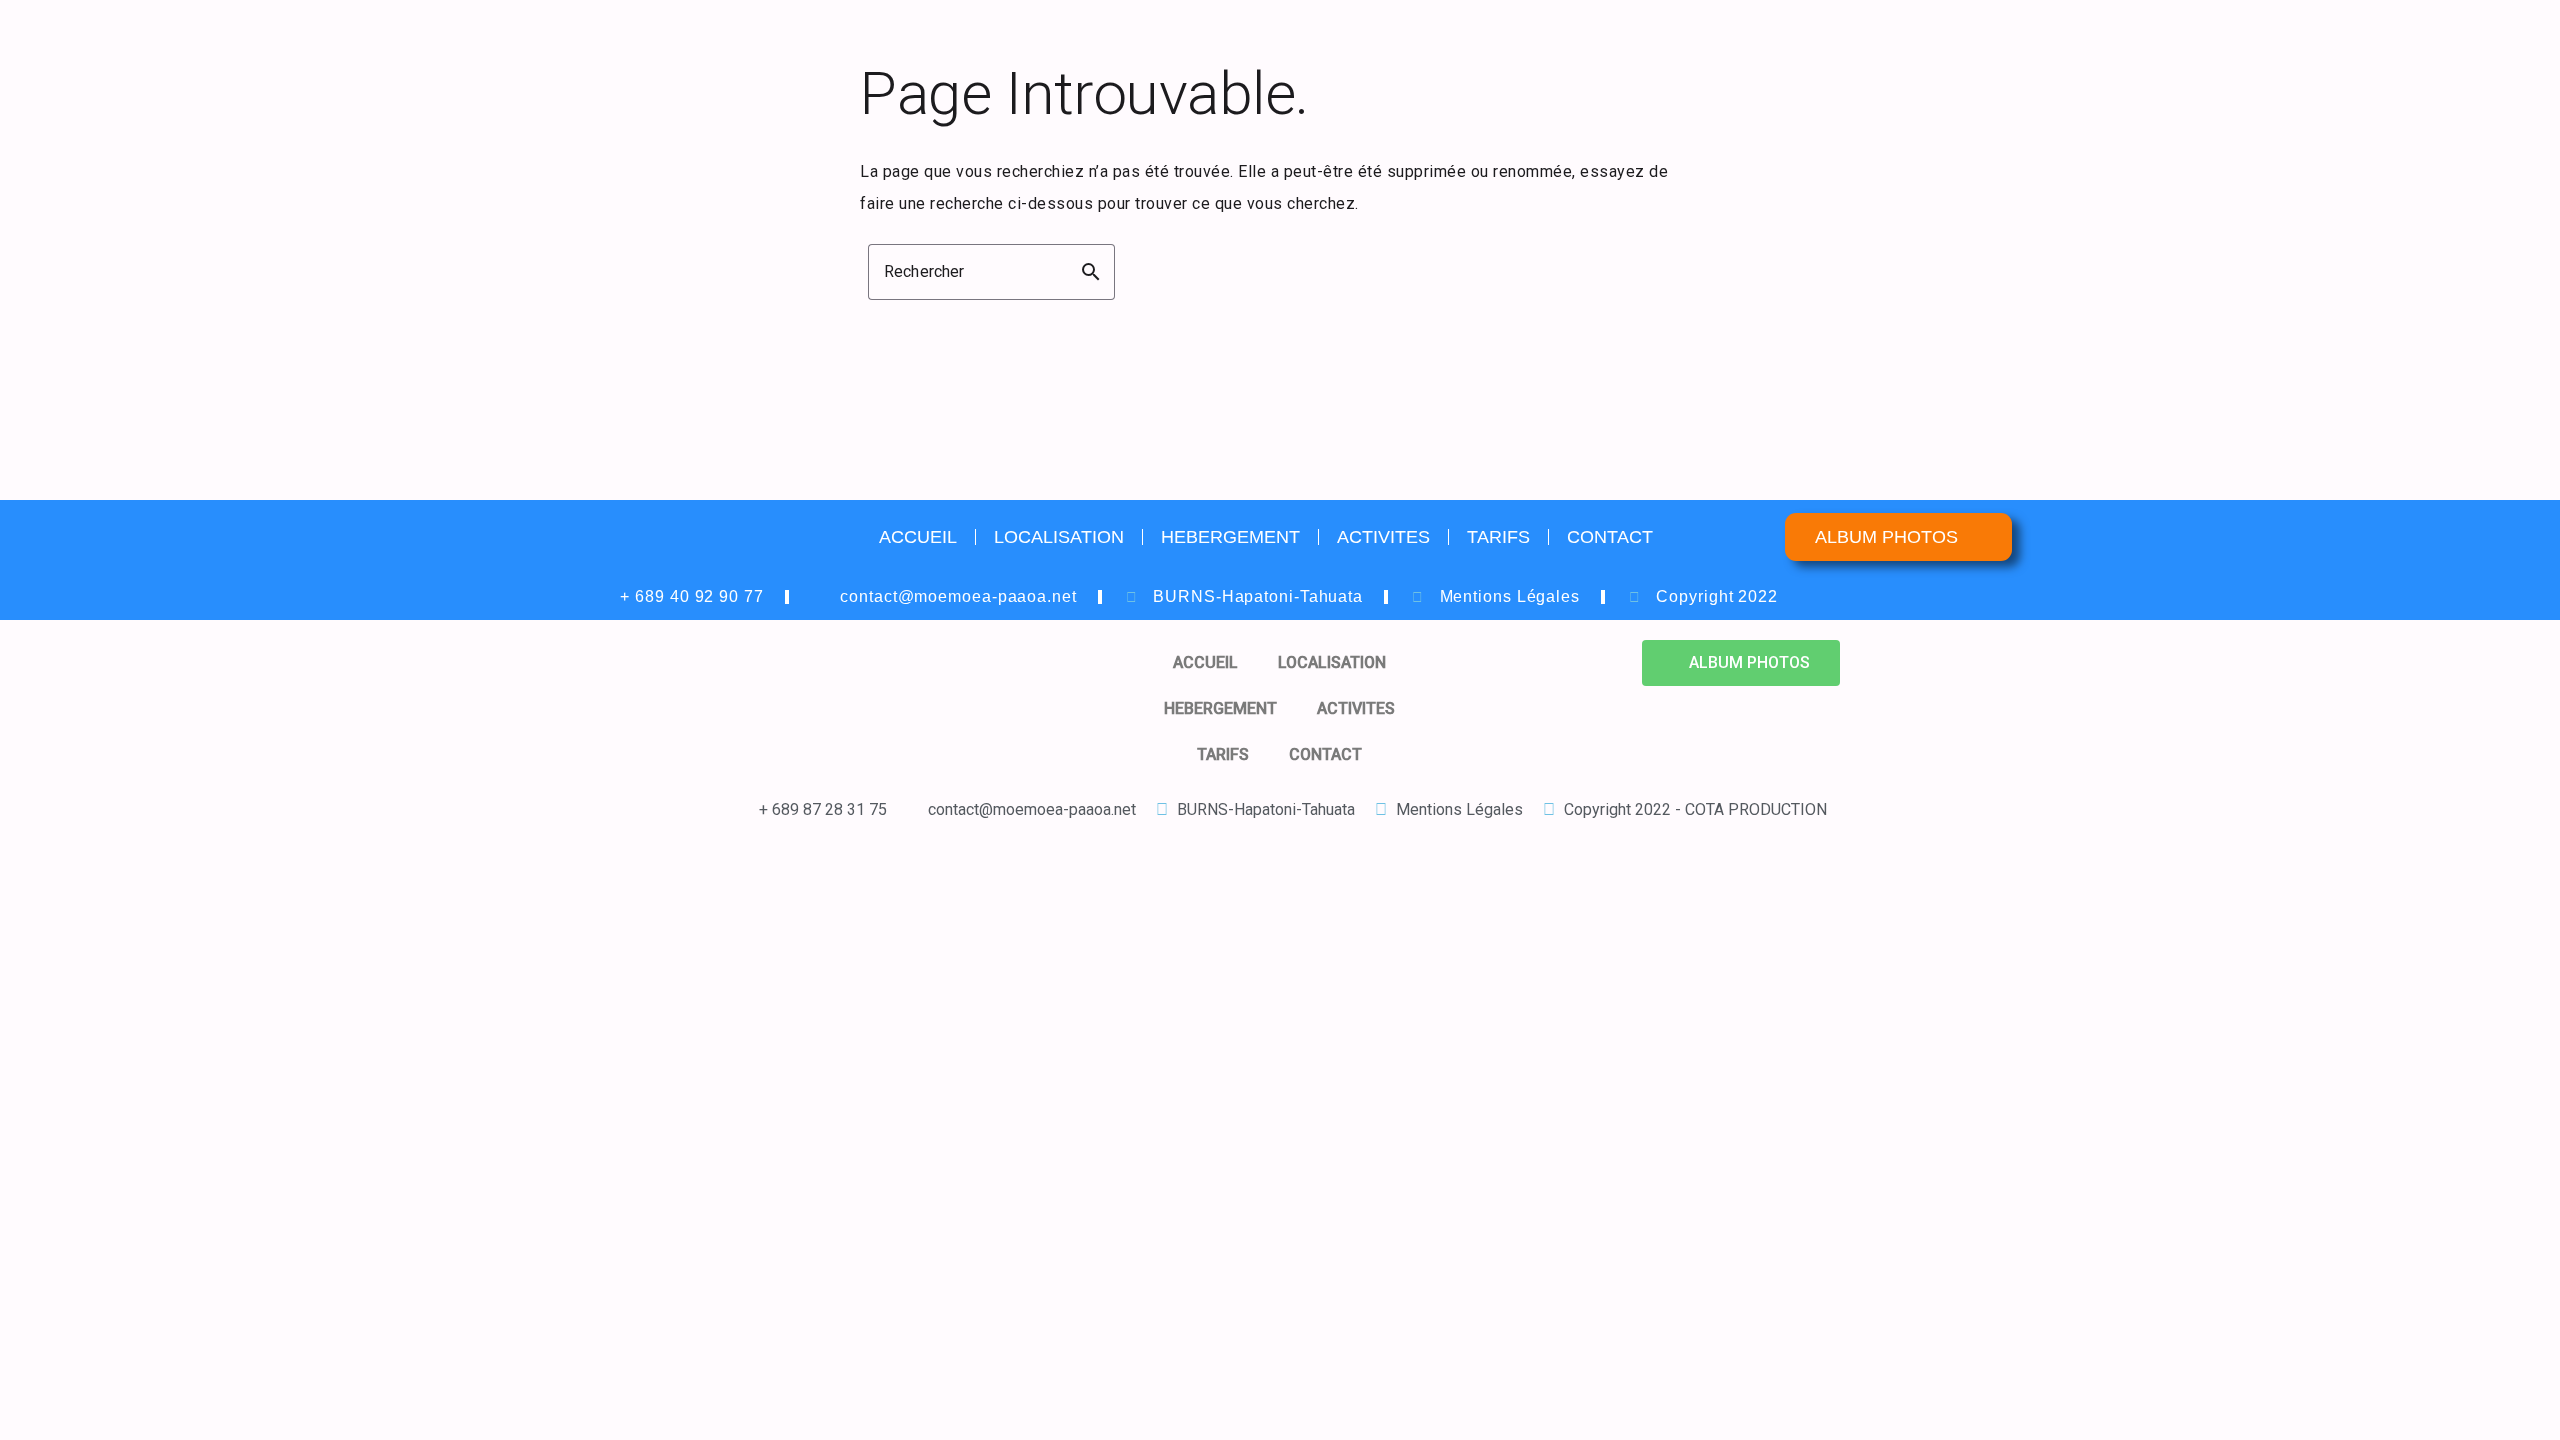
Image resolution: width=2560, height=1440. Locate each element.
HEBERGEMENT (1230, 537)
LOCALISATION (1059, 537)
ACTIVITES (1383, 537)
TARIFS (1498, 537)
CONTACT (1610, 537)
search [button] (1091, 272)
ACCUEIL (918, 537)
